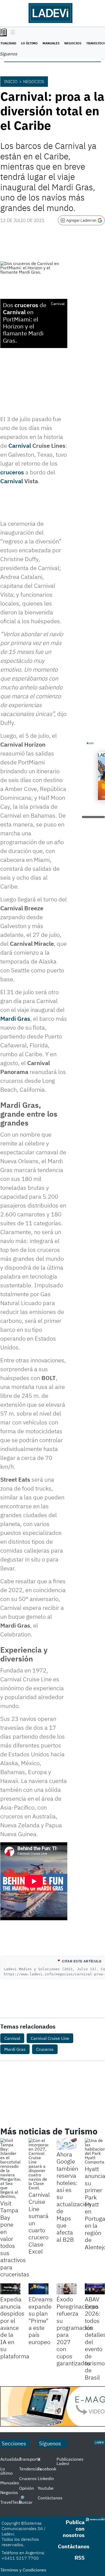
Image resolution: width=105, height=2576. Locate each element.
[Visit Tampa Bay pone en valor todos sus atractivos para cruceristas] (10, 2168)
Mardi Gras (15, 1018)
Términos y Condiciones (23, 2570)
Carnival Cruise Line (50, 2038)
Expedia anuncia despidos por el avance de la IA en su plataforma (15, 2327)
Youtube (46, 2488)
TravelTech (11, 2502)
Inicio (11, 81)
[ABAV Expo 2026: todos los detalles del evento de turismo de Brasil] (95, 2289)
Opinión (27, 2488)
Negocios (73, 43)
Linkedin (46, 2478)
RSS (80, 2558)
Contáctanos (50, 2498)
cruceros (12, 472)
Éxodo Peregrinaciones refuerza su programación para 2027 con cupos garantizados (78, 2331)
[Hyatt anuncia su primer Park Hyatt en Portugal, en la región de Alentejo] (95, 2151)
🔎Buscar (26, 2500)
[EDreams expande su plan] (39, 2289)
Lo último (29, 43)
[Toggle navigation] (11, 33)
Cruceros (45, 2049)
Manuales (51, 43)
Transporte (30, 2459)
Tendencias (30, 2469)
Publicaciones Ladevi (70, 2461)
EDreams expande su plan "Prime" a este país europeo (41, 2320)
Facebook (47, 2469)
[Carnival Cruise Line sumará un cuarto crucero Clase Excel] (39, 2164)
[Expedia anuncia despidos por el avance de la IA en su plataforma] (10, 2289)
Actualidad (11, 2459)
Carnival (20, 445)
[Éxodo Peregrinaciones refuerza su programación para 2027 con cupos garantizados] (67, 2289)
